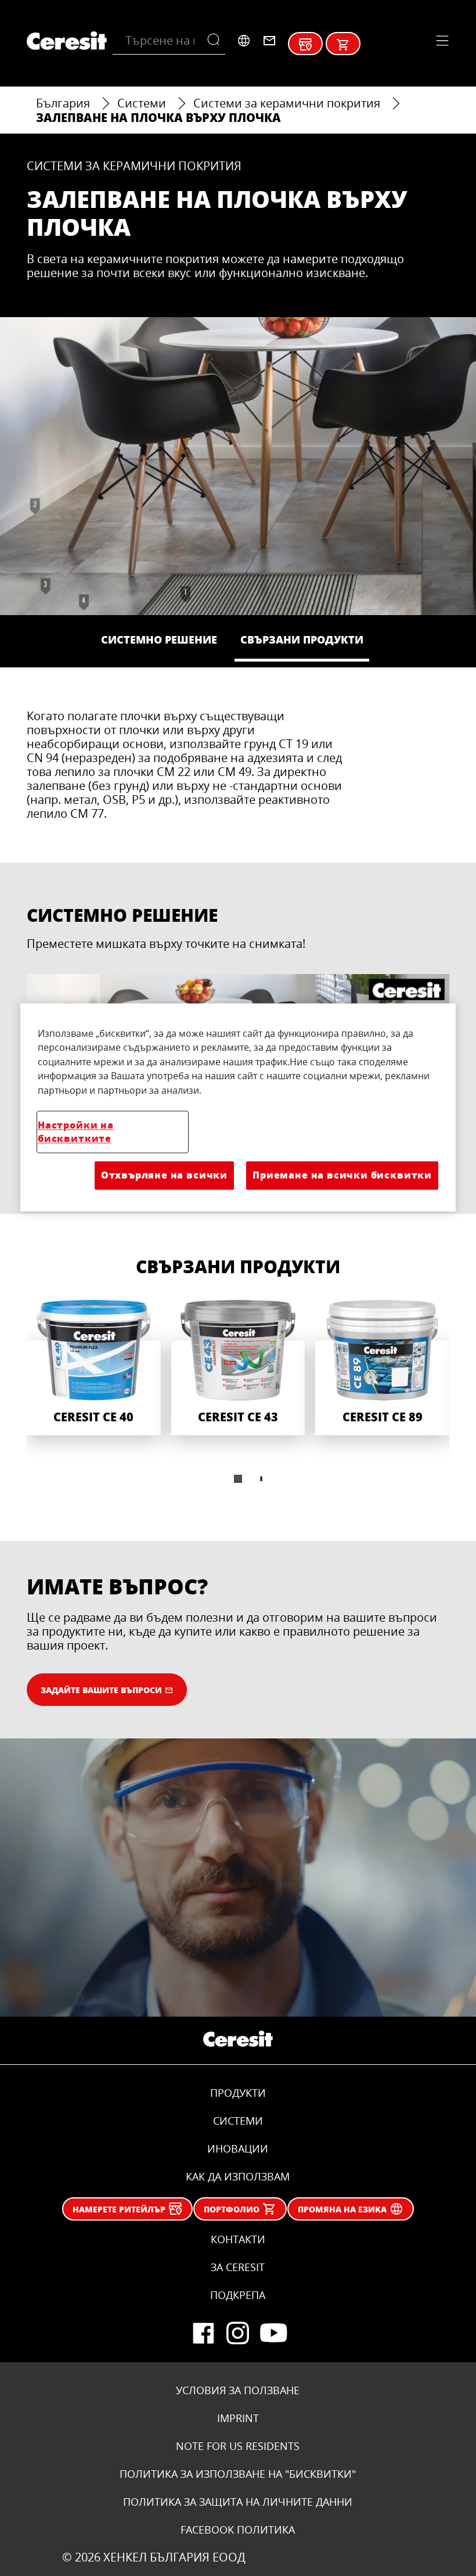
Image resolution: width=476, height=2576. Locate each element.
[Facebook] (203, 2333)
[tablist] (238, 1479)
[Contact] (269, 41)
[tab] (238, 1479)
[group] (238, 1400)
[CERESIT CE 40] (94, 1368)
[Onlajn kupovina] (343, 45)
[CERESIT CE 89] (382, 1368)
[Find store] (305, 45)
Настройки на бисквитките (76, 1131)
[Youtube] (273, 2333)
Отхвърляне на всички (164, 1175)
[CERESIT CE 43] (238, 1368)
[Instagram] (238, 2333)
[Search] (216, 41)
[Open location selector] (244, 41)
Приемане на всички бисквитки (342, 1175)
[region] (238, 1107)
